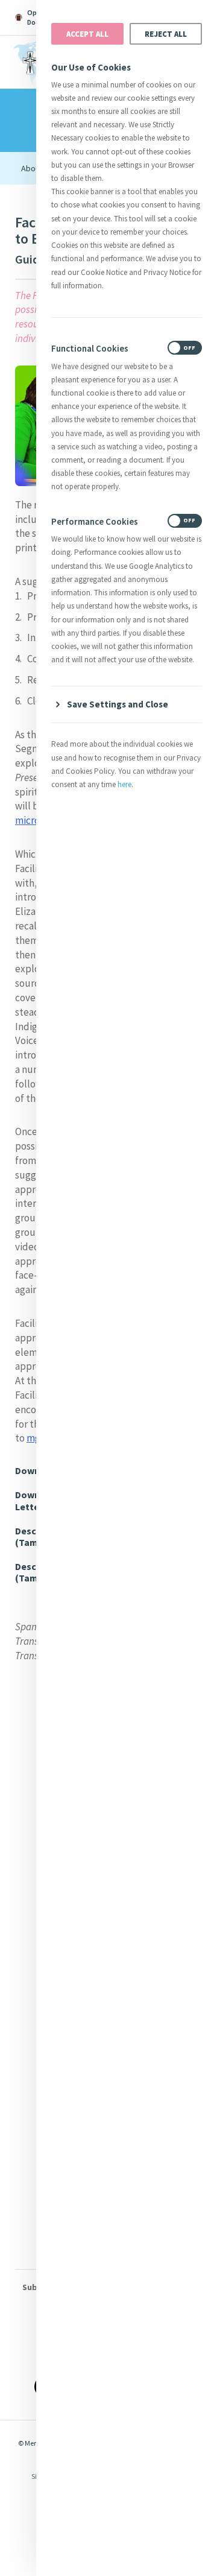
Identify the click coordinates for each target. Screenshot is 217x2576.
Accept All (87, 34)
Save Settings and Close (118, 704)
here (124, 784)
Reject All (166, 34)
